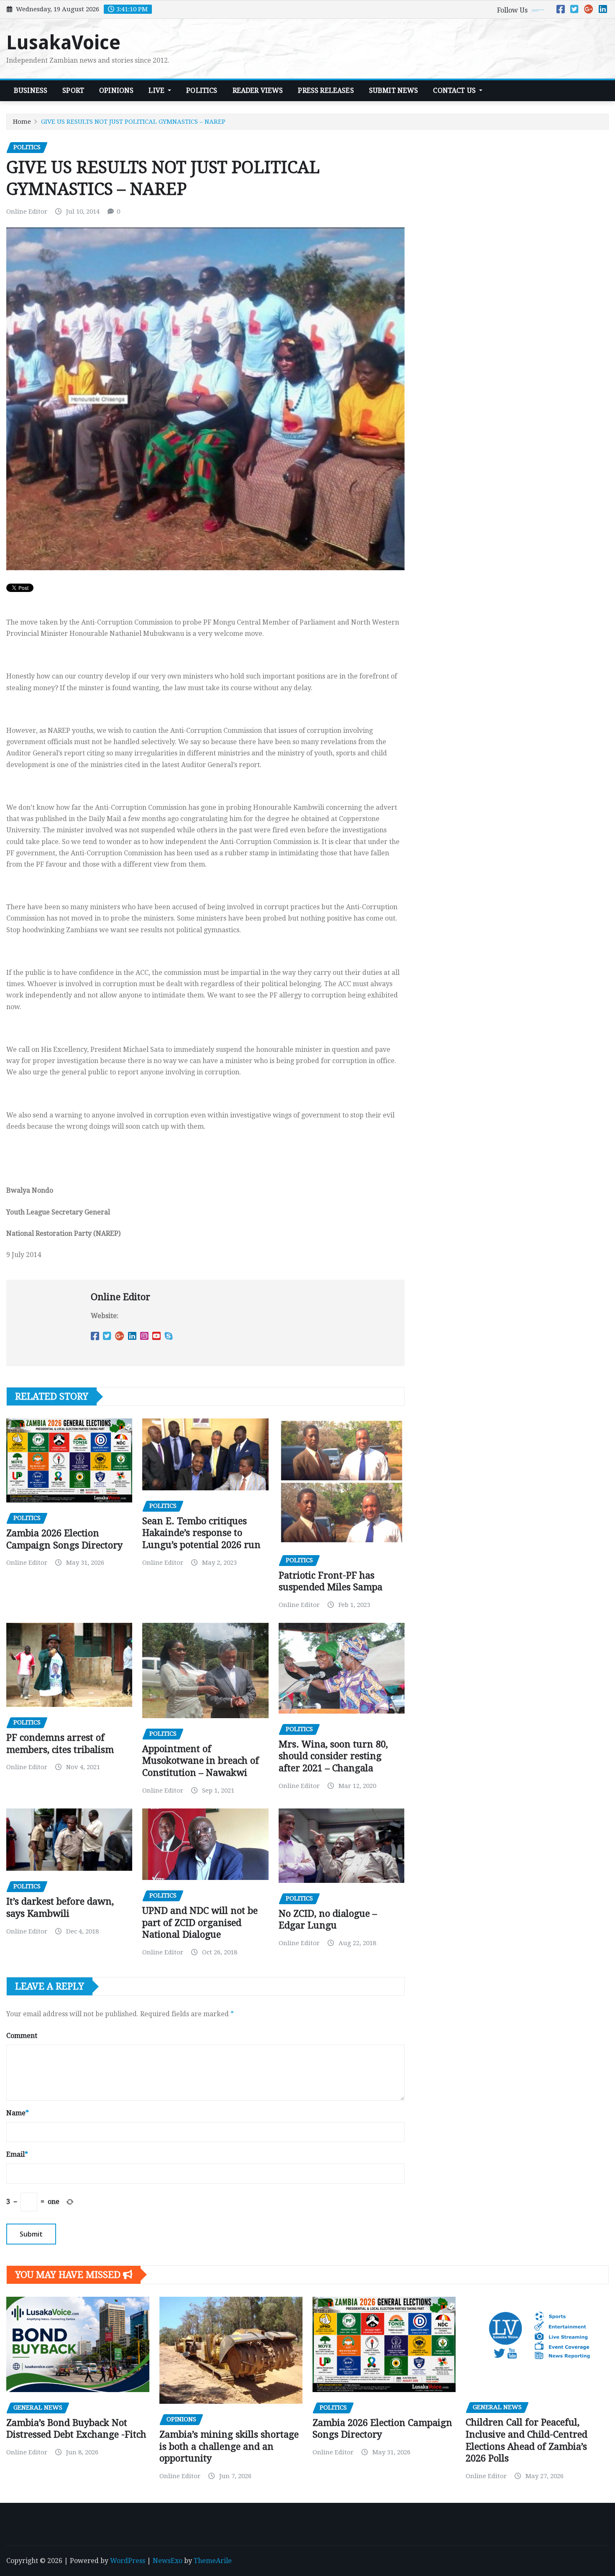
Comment (22, 2036)
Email (17, 2154)
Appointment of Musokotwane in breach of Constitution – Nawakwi (201, 1761)
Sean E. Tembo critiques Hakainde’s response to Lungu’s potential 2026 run (201, 1533)
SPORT (73, 91)
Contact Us (455, 91)
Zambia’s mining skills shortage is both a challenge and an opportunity (229, 2446)
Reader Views (258, 91)
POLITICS (202, 91)
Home (22, 122)
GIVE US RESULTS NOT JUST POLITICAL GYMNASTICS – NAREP (133, 122)
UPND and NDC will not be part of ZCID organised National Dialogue (200, 1923)
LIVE (157, 91)
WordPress (128, 2561)
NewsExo (168, 2561)
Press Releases (326, 91)
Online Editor (27, 212)
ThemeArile (213, 2561)
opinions (116, 91)
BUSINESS (31, 91)
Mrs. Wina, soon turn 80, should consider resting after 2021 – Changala (333, 1756)
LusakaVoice (63, 43)
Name (18, 2113)
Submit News (394, 91)
